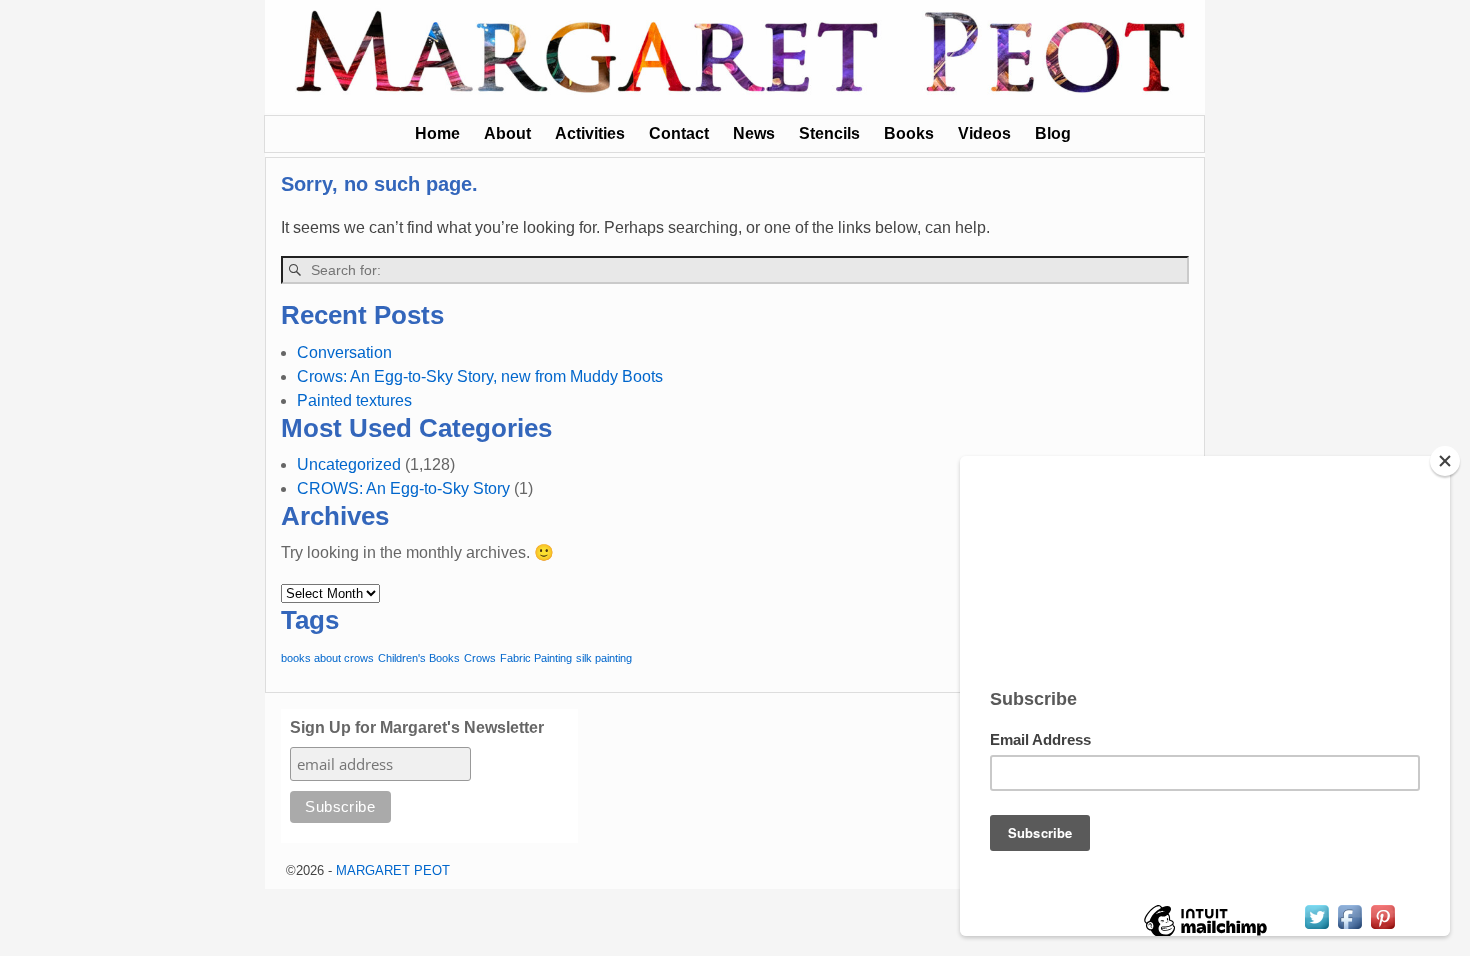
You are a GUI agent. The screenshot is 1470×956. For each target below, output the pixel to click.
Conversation (344, 352)
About (507, 133)
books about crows (327, 658)
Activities (590, 133)
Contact (679, 133)
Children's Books (419, 658)
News (754, 133)
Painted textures (354, 400)
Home (437, 133)
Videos (984, 133)
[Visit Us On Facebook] (1349, 927)
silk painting (604, 658)
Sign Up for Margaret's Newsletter (417, 727)
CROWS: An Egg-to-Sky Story (403, 488)
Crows (480, 658)
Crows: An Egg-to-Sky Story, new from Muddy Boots (480, 376)
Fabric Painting (536, 658)
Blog (1053, 133)
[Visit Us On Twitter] (1316, 927)
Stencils (829, 133)
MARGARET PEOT (393, 870)
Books (909, 133)
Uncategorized (349, 464)
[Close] (1445, 461)
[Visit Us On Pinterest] (1382, 927)
